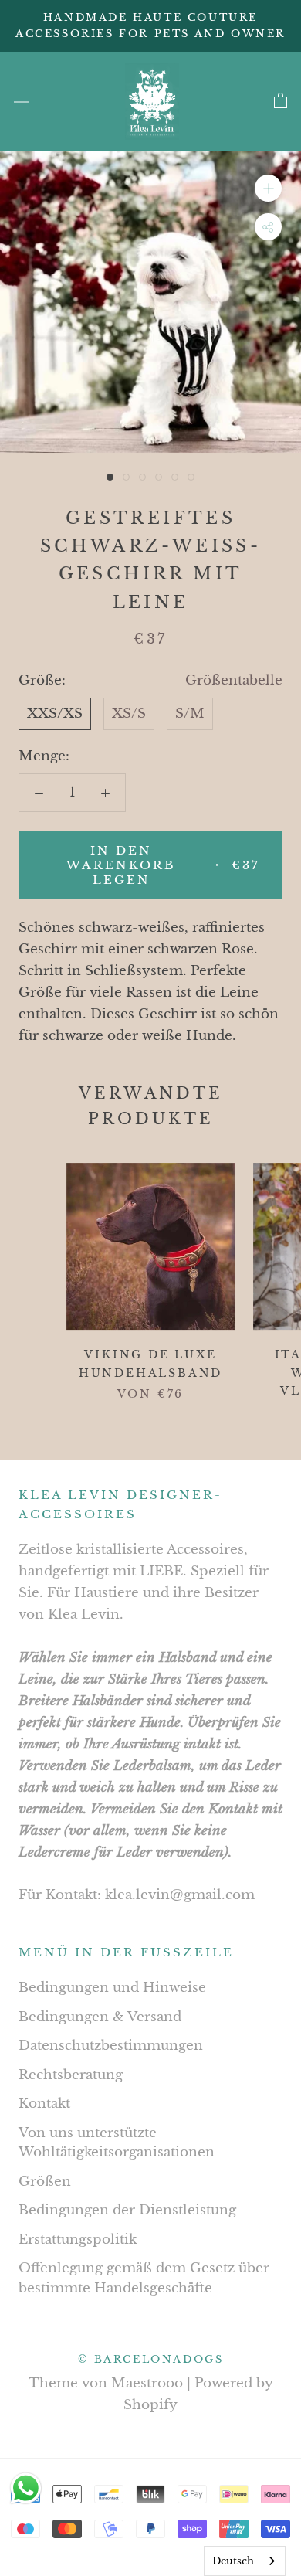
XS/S (129, 714)
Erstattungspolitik (78, 2240)
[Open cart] (281, 101)
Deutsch (233, 2561)
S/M (190, 714)
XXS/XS (55, 714)
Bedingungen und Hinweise (112, 1988)
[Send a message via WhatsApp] (26, 2488)
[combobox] (245, 2561)
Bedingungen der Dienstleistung (127, 2210)
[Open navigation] (22, 102)
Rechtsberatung (71, 2075)
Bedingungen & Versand (100, 2017)
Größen (45, 2182)
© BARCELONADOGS (151, 2359)
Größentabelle (234, 680)
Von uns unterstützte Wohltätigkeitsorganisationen (117, 2143)
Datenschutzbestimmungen (111, 2046)
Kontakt (44, 2104)
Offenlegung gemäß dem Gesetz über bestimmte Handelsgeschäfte (144, 2278)
